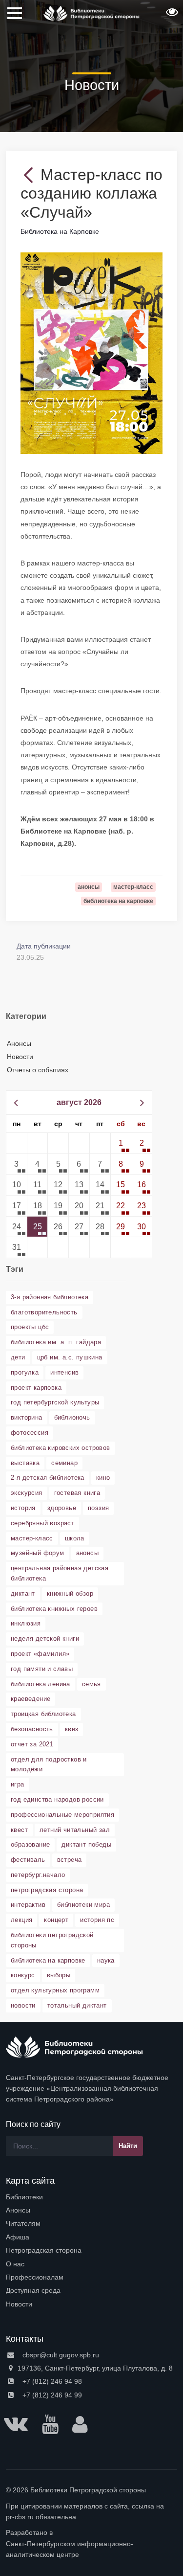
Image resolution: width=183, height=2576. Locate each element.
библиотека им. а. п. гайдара (56, 1342)
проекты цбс (30, 1327)
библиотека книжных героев (54, 1609)
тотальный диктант (77, 2005)
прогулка (25, 1372)
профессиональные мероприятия (62, 1815)
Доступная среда (33, 2290)
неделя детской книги (45, 1638)
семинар (64, 1463)
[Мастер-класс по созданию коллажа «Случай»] (91, 353)
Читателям (23, 2223)
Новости (20, 1057)
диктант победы (86, 1844)
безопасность (32, 1729)
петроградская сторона (47, 1890)
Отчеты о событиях (38, 1070)
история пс (97, 1920)
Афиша (18, 2237)
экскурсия (27, 1493)
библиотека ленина (41, 1684)
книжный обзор (70, 1593)
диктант (23, 1593)
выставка (25, 1463)
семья (91, 1684)
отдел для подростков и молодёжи (49, 1764)
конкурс (23, 1975)
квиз (72, 1729)
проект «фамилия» (40, 1654)
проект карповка (36, 1388)
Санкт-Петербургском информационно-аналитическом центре (70, 2549)
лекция (21, 1920)
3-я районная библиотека (50, 1297)
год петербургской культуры (55, 1402)
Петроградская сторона (44, 2250)
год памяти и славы (42, 1669)
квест (19, 1830)
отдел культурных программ (55, 1990)
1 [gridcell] (121, 1143)
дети (18, 1357)
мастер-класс (32, 1538)
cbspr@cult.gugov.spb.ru (60, 2355)
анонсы (87, 1553)
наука (106, 1960)
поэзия (98, 1508)
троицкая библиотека (43, 1714)
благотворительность (44, 1312)
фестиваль (28, 1860)
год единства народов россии (57, 1799)
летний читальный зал (75, 1830)
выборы (59, 1975)
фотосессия (30, 1433)
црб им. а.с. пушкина (70, 1357)
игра (18, 1784)
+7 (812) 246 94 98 (51, 2381)
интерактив (28, 1905)
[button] (171, 15)
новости (23, 2005)
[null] (30, 175)
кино (103, 1478)
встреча (70, 1860)
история (23, 1508)
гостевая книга (77, 1493)
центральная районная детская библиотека (60, 1573)
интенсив (64, 1372)
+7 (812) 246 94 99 (51, 2395)
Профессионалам (35, 2277)
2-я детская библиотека (48, 1478)
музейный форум (38, 1553)
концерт (56, 1920)
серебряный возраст (42, 1523)
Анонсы (19, 1043)
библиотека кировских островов (61, 1448)
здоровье (62, 1508)
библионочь (72, 1417)
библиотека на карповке (48, 1960)
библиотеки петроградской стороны (52, 1940)
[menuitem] (91, 2197)
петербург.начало (38, 1875)
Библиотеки (24, 2197)
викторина (27, 1417)
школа (75, 1538)
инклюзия (26, 1623)
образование (30, 1844)
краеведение (30, 1699)
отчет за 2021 (32, 1744)
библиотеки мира (83, 1905)
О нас (15, 2264)
